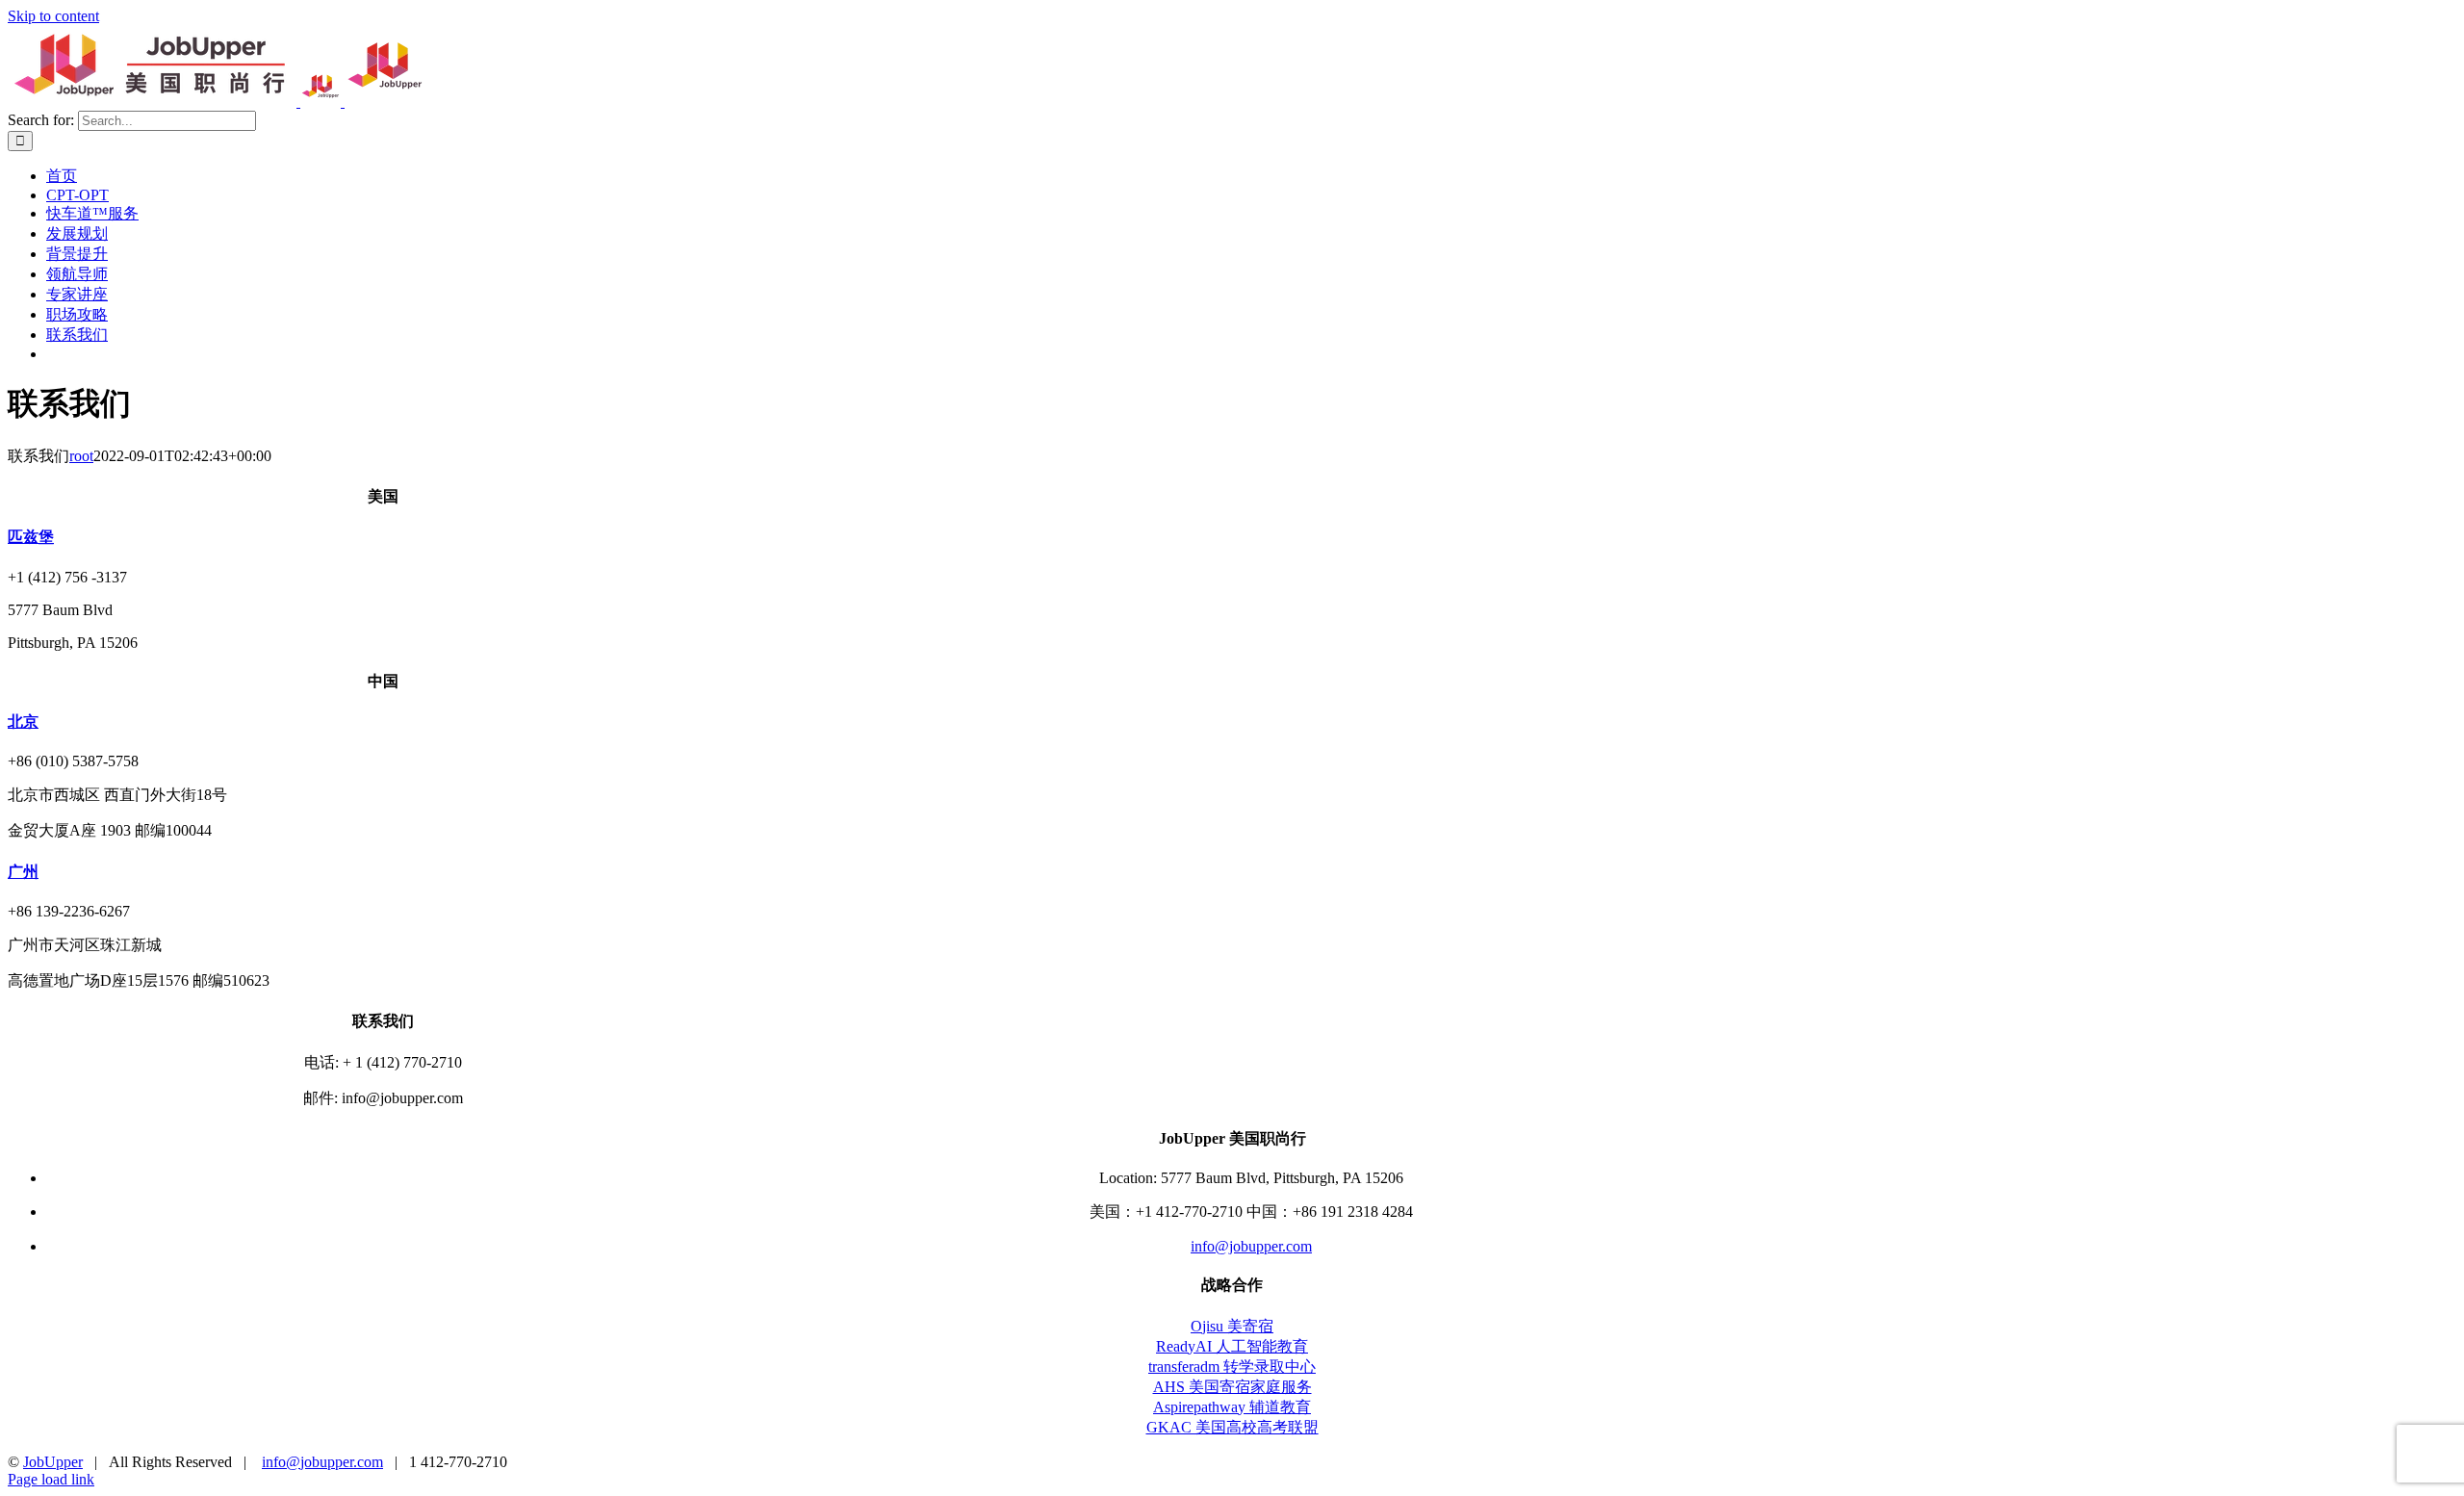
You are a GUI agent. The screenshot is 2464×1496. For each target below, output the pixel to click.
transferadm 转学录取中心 (1232, 1367)
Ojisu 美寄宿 (1232, 1326)
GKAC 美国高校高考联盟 (1232, 1427)
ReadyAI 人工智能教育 (1232, 1346)
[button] (31, 537)
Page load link (51, 1479)
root (81, 456)
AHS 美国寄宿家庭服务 (1232, 1387)
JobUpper (53, 1462)
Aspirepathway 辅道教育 (1232, 1407)
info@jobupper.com (1251, 1246)
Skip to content (53, 16)
